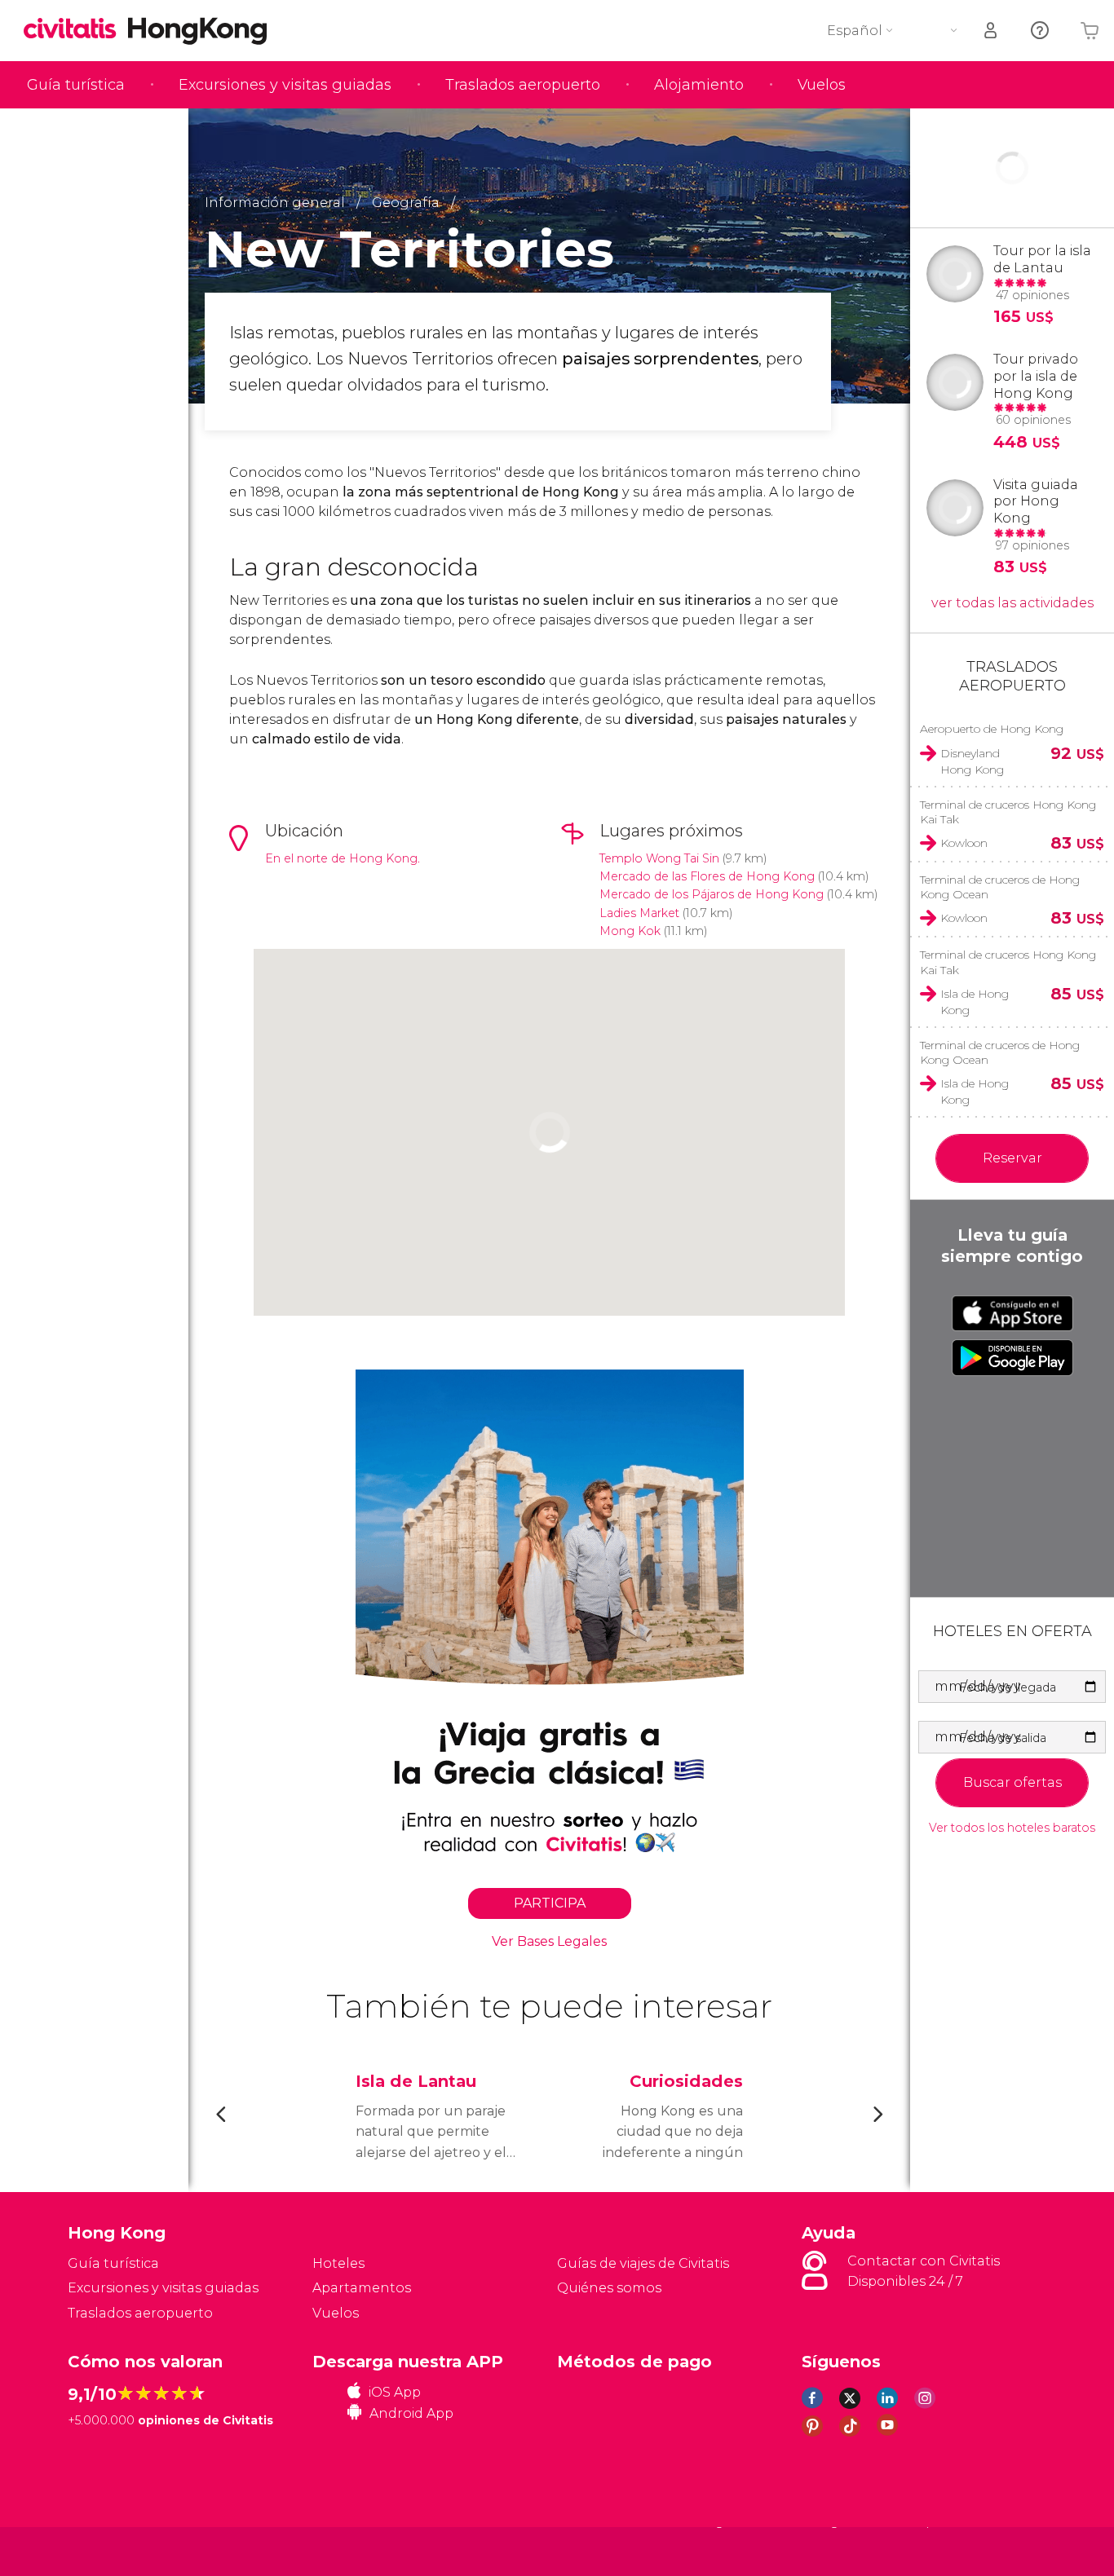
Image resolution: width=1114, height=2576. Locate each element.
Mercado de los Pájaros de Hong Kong (712, 894)
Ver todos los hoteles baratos (1012, 1828)
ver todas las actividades (1012, 603)
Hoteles (338, 2263)
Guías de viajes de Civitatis (643, 2263)
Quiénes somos (609, 2288)
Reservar (1012, 1158)
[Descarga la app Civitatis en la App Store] (1012, 1313)
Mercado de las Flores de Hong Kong (707, 876)
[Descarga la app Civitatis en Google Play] (1012, 1357)
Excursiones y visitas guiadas (285, 85)
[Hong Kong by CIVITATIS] (76, 30)
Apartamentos (362, 2288)
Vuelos (822, 85)
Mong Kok (630, 931)
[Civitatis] (109, 2551)
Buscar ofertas (1012, 1782)
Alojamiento (699, 85)
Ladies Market (639, 913)
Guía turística (76, 85)
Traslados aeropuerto (523, 85)
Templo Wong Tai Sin (659, 858)
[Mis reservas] (992, 31)
